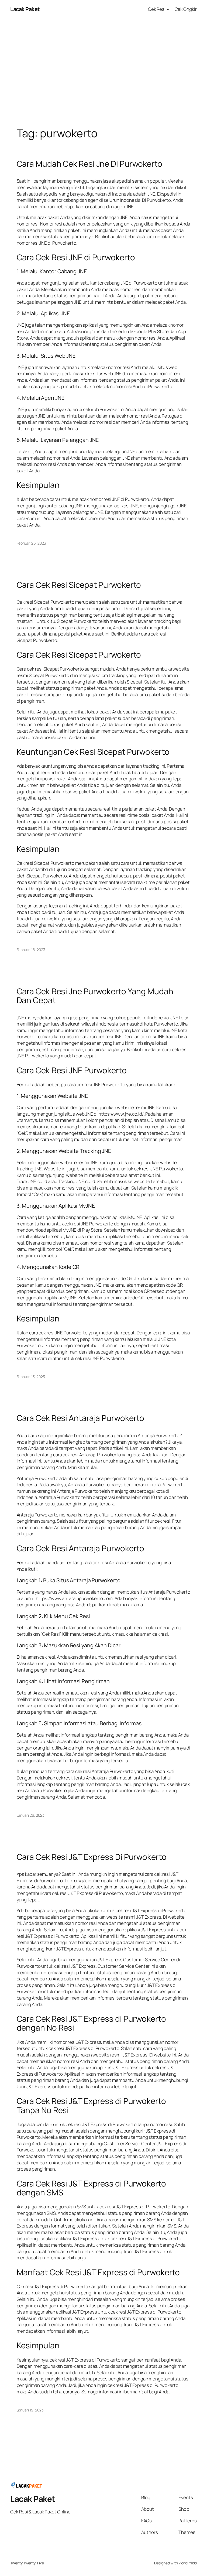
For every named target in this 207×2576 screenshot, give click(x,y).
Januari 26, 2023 (31, 1815)
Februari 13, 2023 (31, 1377)
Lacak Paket (25, 9)
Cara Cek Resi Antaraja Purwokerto (81, 1418)
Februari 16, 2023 (31, 950)
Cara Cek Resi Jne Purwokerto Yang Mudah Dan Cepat (95, 996)
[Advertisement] (103, 75)
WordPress (188, 2563)
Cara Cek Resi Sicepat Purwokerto (79, 585)
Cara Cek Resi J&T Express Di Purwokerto (92, 1857)
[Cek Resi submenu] (168, 9)
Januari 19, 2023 (30, 2410)
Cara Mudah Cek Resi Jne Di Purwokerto (89, 164)
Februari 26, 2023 (31, 543)
